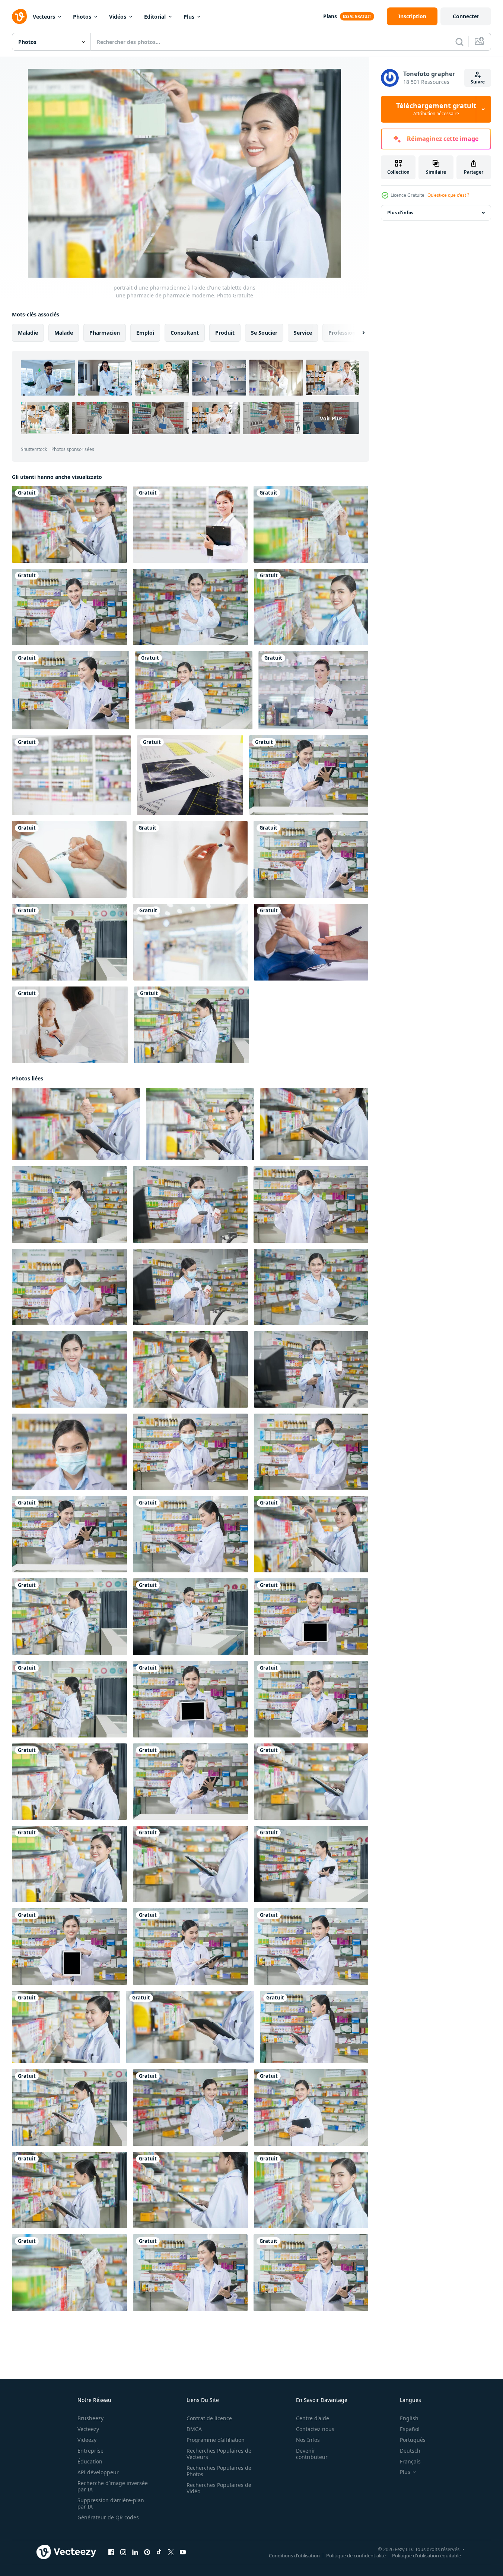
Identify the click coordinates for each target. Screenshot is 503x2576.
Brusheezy (90, 2418)
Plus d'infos (400, 213)
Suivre (478, 82)
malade (64, 333)
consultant (185, 333)
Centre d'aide (313, 2418)
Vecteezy (88, 2429)
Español (410, 2429)
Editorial (155, 17)
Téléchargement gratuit (436, 109)
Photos (82, 17)
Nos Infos (308, 2440)
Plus (189, 17)
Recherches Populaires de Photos (219, 2471)
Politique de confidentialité (356, 2556)
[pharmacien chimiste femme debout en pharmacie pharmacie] (313, 690)
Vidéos (118, 17)
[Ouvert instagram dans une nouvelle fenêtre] (123, 2552)
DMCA (194, 2429)
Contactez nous (315, 2429)
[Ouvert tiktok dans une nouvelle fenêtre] (159, 2552)
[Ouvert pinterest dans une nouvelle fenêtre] (147, 2552)
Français (410, 2461)
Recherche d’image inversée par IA (113, 2486)
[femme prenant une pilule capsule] (190, 859)
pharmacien (105, 333)
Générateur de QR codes (108, 2517)
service (303, 333)
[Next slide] (357, 333)
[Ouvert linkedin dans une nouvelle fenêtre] (135, 2552)
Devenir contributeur (312, 2454)
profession (342, 333)
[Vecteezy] (19, 16)
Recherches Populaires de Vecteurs (219, 2454)
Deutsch (410, 2451)
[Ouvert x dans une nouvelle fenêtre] (171, 2552)
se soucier (264, 333)
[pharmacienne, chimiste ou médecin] (190, 524)
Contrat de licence (209, 2418)
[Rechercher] (459, 42)
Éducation (90, 2461)
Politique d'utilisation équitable (426, 2556)
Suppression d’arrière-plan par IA (111, 2503)
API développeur (98, 2472)
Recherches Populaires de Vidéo (219, 2488)
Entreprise (90, 2451)
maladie (28, 333)
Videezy (87, 2440)
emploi (145, 333)
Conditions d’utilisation (294, 2556)
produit (225, 333)
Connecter (466, 16)
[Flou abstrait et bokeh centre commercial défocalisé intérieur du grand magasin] (191, 942)
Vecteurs (44, 17)
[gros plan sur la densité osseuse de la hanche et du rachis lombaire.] (190, 775)
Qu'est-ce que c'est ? (448, 195)
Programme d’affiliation (216, 2440)
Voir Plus (331, 418)
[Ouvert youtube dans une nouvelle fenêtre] (183, 2552)
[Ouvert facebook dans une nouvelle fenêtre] (111, 2552)
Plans (330, 16)
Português (413, 2440)
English (409, 2418)
